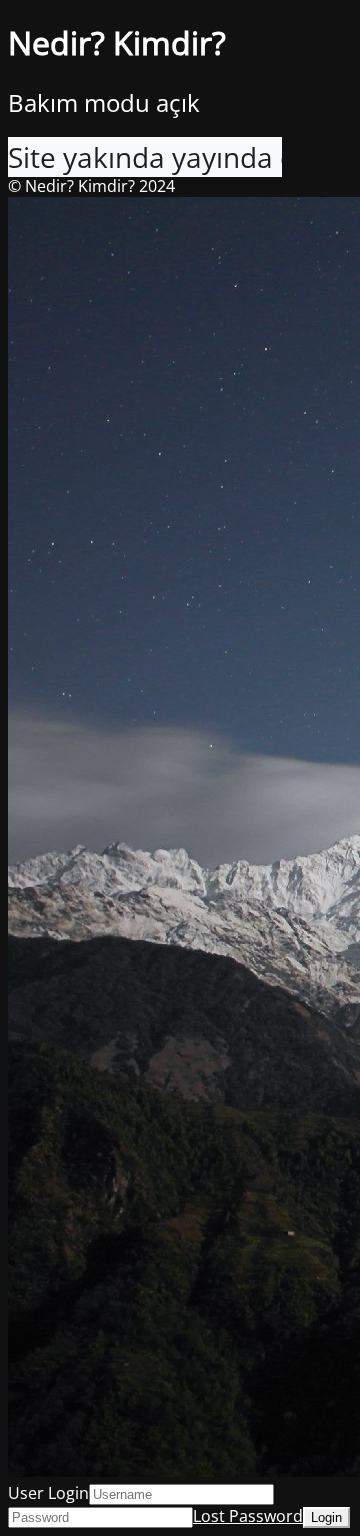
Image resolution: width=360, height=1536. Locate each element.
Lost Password (248, 1516)
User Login (48, 1493)
